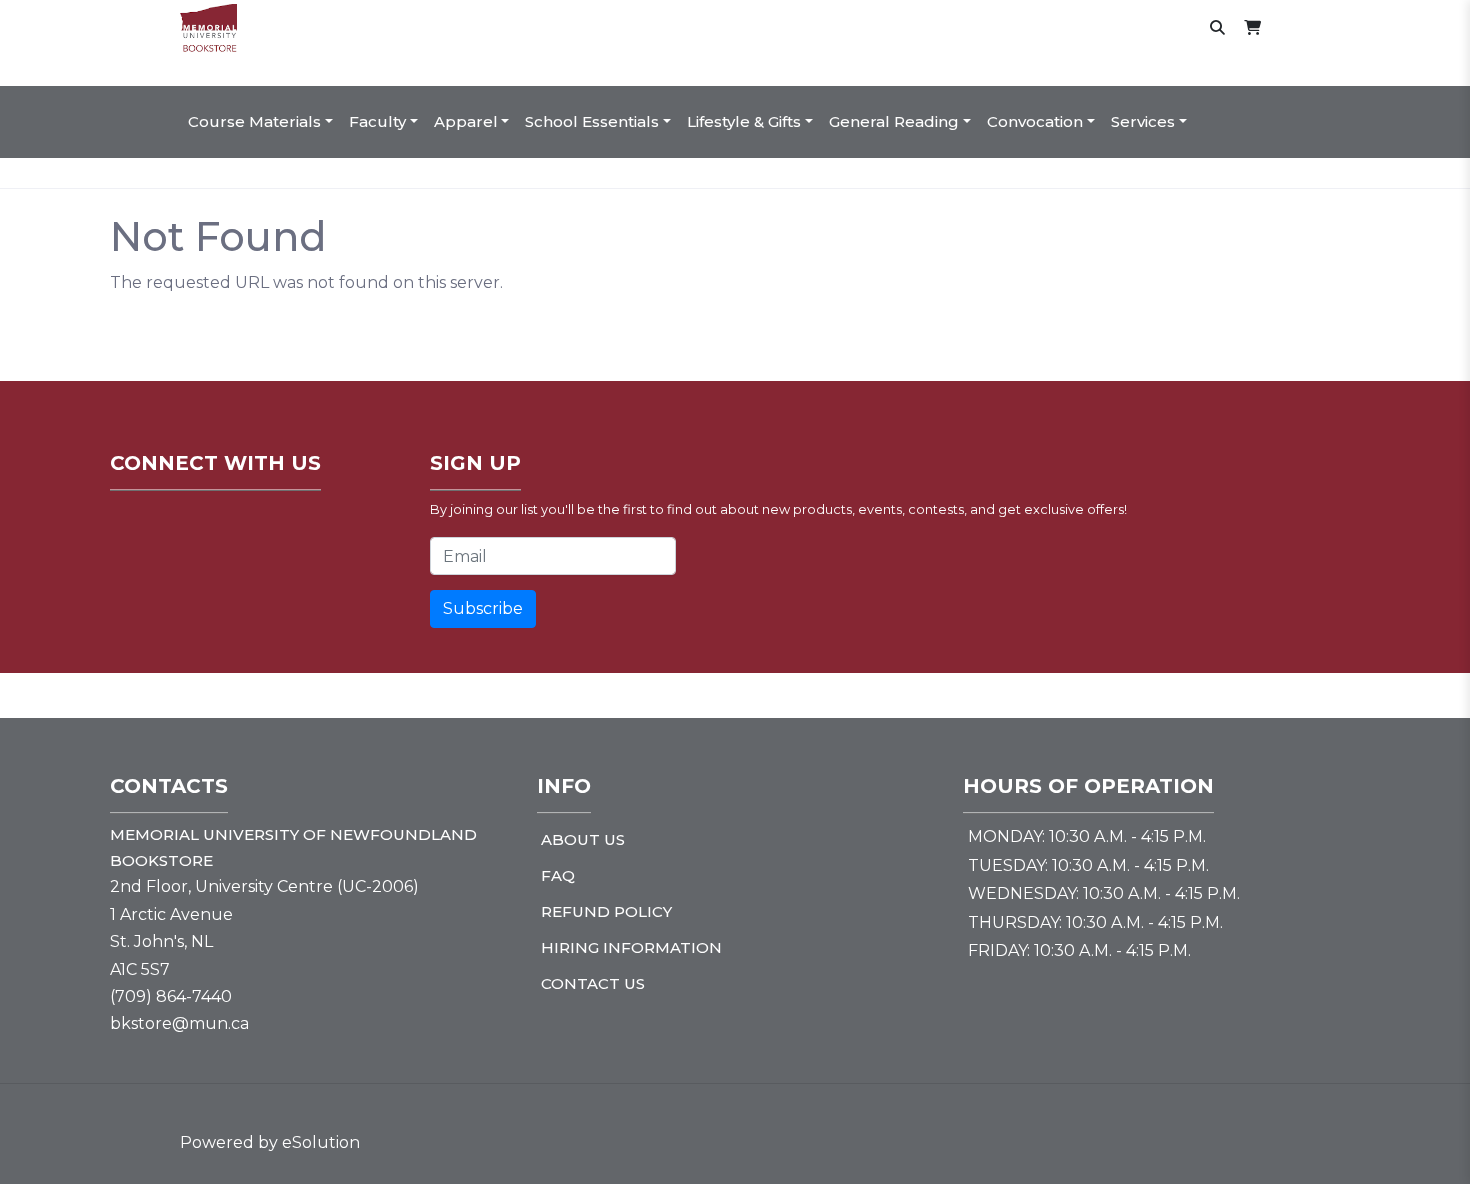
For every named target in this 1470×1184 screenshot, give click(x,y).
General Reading (894, 121)
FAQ (558, 875)
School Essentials (592, 121)
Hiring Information (631, 947)
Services (1143, 121)
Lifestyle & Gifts (744, 121)
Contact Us (593, 983)
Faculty (377, 121)
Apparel (466, 121)
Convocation (1035, 121)
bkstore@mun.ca (179, 1023)
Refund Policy (606, 911)
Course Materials (254, 121)
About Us (583, 839)
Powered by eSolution (270, 1142)
